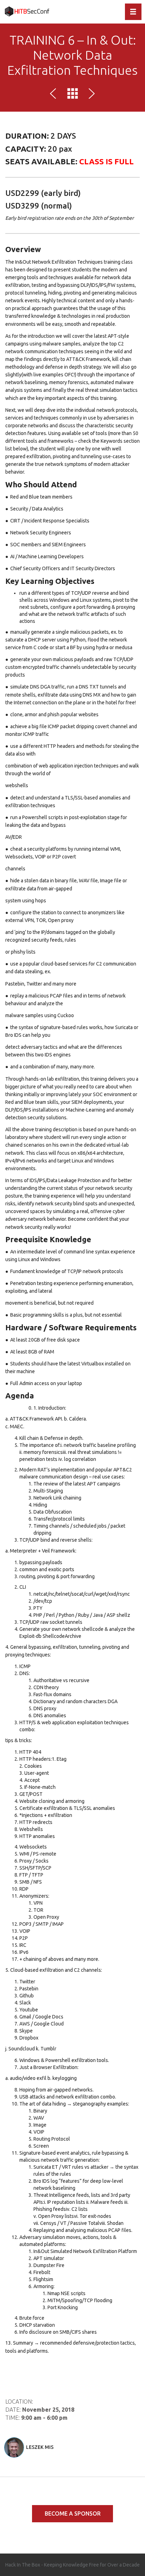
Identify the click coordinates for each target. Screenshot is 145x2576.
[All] (72, 95)
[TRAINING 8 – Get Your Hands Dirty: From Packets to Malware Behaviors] (55, 95)
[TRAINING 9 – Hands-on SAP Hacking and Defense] (90, 95)
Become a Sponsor (73, 2514)
